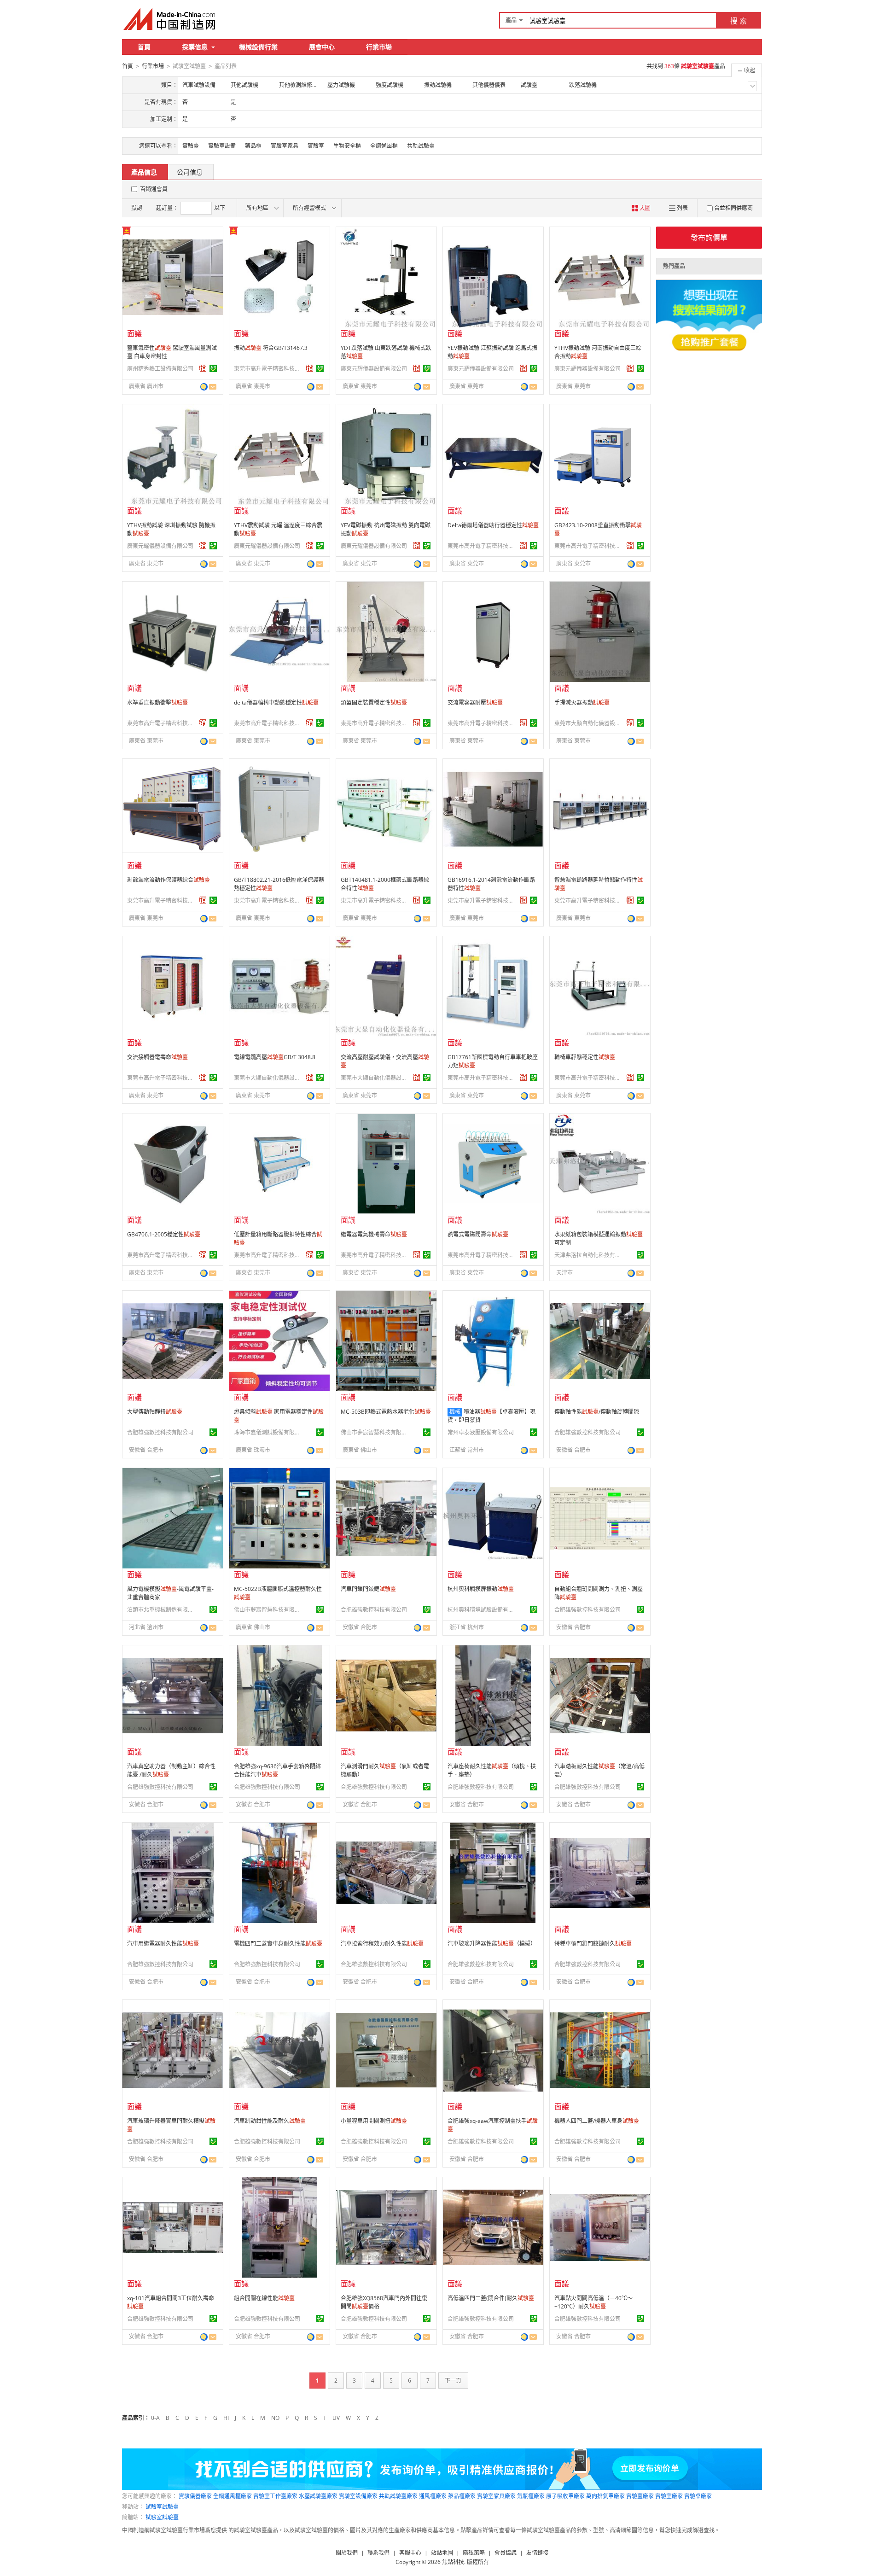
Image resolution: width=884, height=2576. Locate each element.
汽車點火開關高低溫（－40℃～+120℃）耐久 (593, 2302)
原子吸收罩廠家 (565, 2496)
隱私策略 (474, 2553)
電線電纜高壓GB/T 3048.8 (275, 1057)
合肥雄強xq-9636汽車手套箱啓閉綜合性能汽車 (277, 1770)
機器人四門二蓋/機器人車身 (597, 2121)
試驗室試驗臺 (162, 2507)
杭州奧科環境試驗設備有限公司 (482, 1610)
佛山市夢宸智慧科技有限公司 (375, 1432)
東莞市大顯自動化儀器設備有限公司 (589, 723)
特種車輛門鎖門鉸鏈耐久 (593, 1944)
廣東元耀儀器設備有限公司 (374, 369)
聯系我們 (378, 2553)
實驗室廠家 (669, 2496)
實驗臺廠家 (640, 2496)
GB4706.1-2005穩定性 (164, 1234)
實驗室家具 (285, 146)
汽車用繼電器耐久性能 (163, 1944)
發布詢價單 (709, 238)
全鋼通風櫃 (384, 146)
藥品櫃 (253, 146)
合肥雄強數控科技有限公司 (160, 1432)
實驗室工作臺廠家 (275, 2496)
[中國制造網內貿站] (170, 19)
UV (336, 2418)
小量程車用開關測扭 (374, 2121)
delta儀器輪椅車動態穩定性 (276, 702)
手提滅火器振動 (582, 702)
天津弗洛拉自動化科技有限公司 (589, 1255)
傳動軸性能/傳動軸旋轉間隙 (597, 1412)
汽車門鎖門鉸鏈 (368, 1589)
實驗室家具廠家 (496, 2496)
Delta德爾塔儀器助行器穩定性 (493, 525)
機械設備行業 (258, 47)
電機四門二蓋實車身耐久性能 (278, 1944)
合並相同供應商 (733, 208)
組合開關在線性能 (264, 2298)
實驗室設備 (222, 146)
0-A (155, 2418)
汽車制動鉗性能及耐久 (270, 2121)
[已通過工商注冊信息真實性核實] (213, 368)
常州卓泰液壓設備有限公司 (481, 1432)
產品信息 (144, 172)
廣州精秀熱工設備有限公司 (160, 369)
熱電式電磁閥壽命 (478, 1234)
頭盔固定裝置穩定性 (374, 702)
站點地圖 (442, 2553)
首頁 (144, 47)
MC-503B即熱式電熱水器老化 (386, 1412)
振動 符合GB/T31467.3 (271, 348)
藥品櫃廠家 (462, 2496)
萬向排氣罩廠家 (605, 2496)
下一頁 (453, 2381)
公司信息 (190, 172)
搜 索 (739, 21)
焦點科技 (453, 2562)
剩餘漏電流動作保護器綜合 (169, 880)
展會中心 (322, 47)
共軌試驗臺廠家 (398, 2496)
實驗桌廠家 (698, 2496)
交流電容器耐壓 (475, 702)
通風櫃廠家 (433, 2496)
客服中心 (410, 2553)
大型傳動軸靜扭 (155, 1412)
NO (275, 2418)
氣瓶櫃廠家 (531, 2496)
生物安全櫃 (347, 146)
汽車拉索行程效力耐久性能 (382, 1944)
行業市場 (379, 47)
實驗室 (316, 146)
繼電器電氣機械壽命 (374, 1234)
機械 (455, 1412)
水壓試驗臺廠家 (318, 2496)
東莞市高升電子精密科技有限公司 (268, 369)
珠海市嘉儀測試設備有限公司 (268, 1432)
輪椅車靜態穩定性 (585, 1057)
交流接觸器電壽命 (157, 1057)
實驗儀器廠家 (195, 2496)
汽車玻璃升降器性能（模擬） (492, 1944)
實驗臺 (191, 146)
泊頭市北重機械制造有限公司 (162, 1610)
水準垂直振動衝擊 (157, 702)
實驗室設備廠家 (358, 2496)
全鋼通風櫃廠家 (233, 2496)
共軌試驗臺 (421, 146)
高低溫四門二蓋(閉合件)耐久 (491, 2298)
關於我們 (347, 2553)
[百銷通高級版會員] (203, 368)
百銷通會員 (154, 189)
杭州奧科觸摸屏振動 (481, 1589)
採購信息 (195, 47)
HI (226, 2418)
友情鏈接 (537, 2553)
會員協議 (506, 2553)
